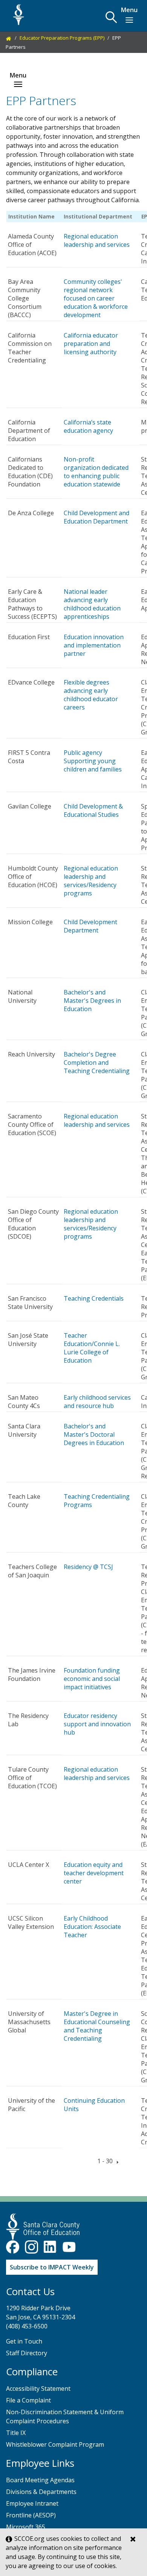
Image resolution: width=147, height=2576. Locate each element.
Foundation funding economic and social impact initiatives (92, 1679)
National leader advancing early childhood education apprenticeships (92, 604)
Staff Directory (27, 2353)
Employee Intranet (32, 2503)
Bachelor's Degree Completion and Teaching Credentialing (97, 1063)
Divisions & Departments (41, 2492)
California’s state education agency (88, 426)
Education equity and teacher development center (94, 1873)
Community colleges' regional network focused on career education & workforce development (96, 298)
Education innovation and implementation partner (94, 645)
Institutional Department (98, 216)
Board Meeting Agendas (40, 2480)
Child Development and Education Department (96, 517)
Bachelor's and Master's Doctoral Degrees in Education (94, 1434)
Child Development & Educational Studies (93, 810)
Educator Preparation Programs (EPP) (62, 38)
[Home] (9, 38)
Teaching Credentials (94, 1298)
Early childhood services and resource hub (97, 1402)
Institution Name (31, 216)
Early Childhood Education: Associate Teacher (92, 1927)
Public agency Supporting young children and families (93, 761)
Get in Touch (24, 2341)
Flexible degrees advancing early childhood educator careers (91, 695)
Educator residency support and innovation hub (97, 1724)
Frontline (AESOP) (31, 2515)
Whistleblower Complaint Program (55, 2444)
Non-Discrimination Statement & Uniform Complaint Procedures (65, 2416)
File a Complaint (28, 2400)
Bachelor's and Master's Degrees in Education (92, 1001)
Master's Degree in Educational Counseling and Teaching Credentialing (97, 2026)
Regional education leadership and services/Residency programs (91, 881)
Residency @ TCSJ (88, 1567)
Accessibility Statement (38, 2389)
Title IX (16, 2433)
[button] (111, 17)
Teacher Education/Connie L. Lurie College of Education (92, 1348)
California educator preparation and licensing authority (91, 344)
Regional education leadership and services (97, 240)
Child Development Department (90, 926)
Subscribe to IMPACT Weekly (52, 2267)
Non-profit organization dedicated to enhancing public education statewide (96, 472)
